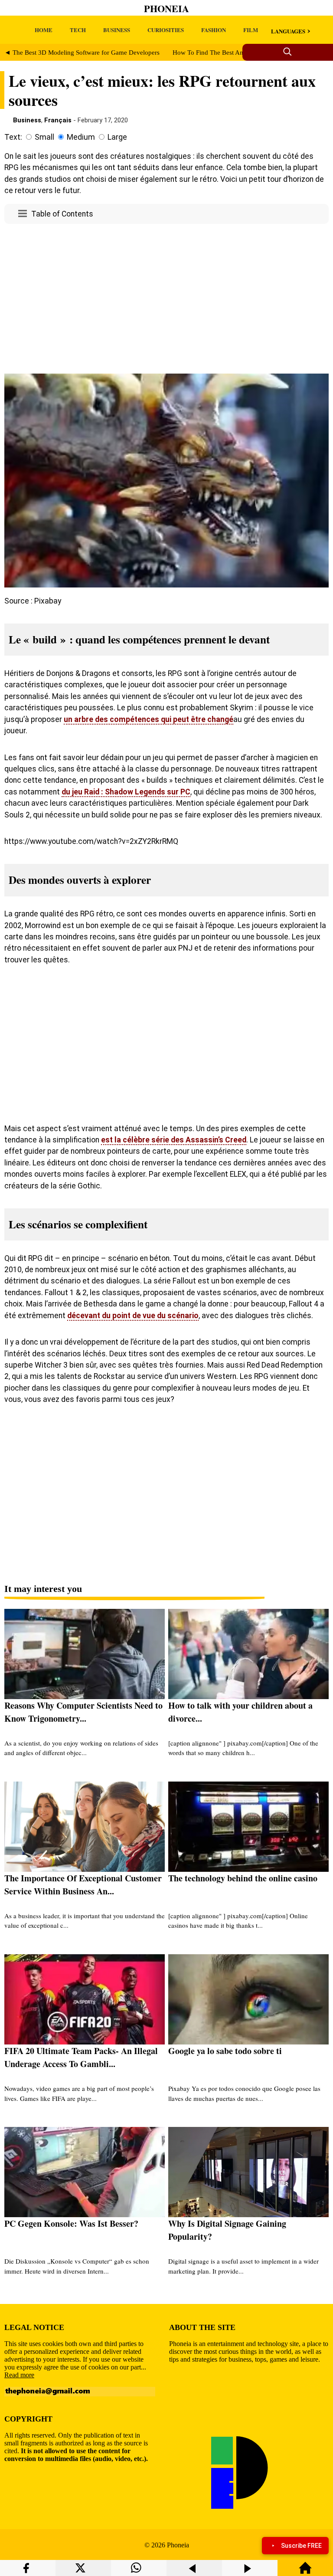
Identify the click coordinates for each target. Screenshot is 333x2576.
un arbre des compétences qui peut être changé (149, 719)
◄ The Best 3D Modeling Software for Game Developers (82, 53)
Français (58, 120)
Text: (13, 137)
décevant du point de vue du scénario (133, 1316)
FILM (251, 30)
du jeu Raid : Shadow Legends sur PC (126, 792)
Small (44, 137)
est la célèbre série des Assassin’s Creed (174, 1140)
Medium (81, 137)
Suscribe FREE (301, 2546)
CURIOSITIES (166, 30)
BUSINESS (117, 30)
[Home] (305, 2572)
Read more (19, 2375)
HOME (44, 30)
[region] (166, 301)
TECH (78, 30)
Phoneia (166, 8)
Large (117, 137)
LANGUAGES (288, 31)
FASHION (214, 30)
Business (27, 120)
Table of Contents (62, 214)
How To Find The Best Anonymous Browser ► (237, 53)
